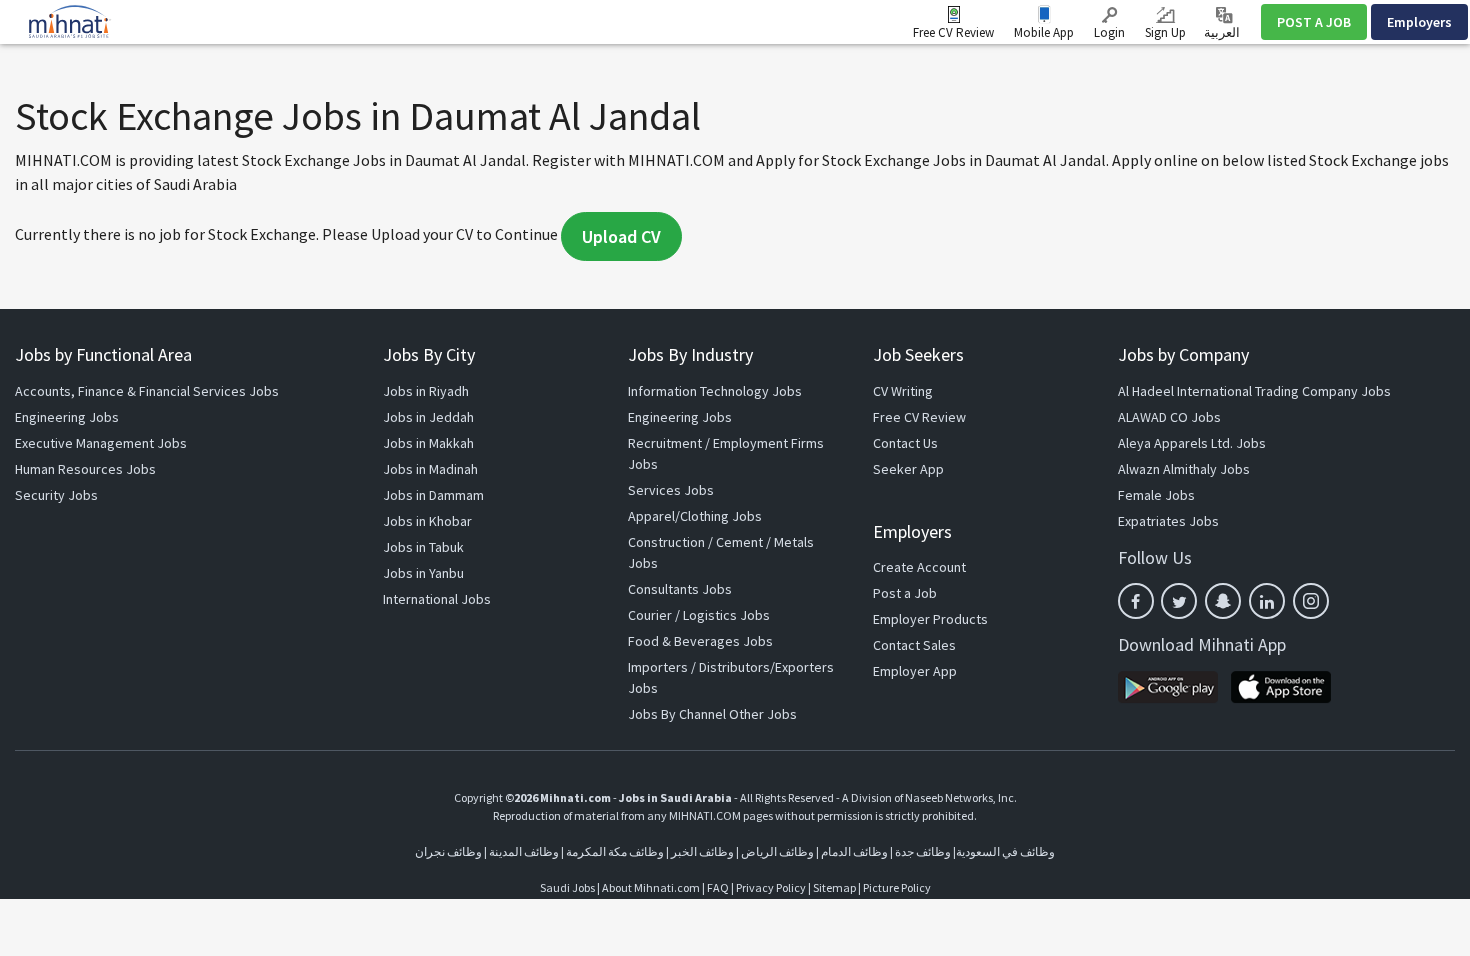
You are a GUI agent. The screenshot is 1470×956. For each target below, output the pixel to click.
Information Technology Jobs (715, 391)
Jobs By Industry (690, 354)
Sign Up (1165, 32)
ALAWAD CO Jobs (1169, 417)
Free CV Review (953, 32)
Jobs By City (429, 354)
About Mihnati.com (652, 887)
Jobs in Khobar (427, 521)
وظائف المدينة (524, 851)
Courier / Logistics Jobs (699, 615)
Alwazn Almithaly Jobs (1184, 469)
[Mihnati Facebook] (1136, 601)
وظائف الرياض (777, 851)
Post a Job (905, 593)
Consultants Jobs (680, 589)
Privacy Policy (771, 887)
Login (1109, 32)
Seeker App (908, 469)
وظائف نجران (448, 851)
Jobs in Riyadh (426, 391)
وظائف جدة (923, 851)
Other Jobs (763, 714)
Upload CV (621, 236)
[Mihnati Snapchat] (1223, 601)
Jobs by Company (1183, 354)
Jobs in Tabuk (423, 547)
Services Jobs (671, 490)
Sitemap (834, 887)
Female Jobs (1156, 495)
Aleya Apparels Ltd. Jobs (1192, 443)
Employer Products (930, 619)
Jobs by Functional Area (103, 354)
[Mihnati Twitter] (1179, 601)
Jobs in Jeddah (428, 417)
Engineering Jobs (67, 417)
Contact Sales (914, 645)
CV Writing (903, 391)
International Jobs (437, 599)
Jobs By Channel (677, 714)
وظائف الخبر (702, 851)
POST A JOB (1314, 22)
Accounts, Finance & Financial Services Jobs (147, 391)
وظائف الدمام (854, 851)
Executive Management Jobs (101, 443)
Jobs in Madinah (430, 469)
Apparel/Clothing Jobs (695, 516)
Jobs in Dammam (433, 495)
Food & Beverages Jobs (700, 641)
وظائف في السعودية (1005, 851)
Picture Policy (897, 887)
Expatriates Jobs (1168, 521)
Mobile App (1044, 32)
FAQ (718, 887)
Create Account (919, 567)
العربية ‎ (1223, 32)
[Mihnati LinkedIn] (1267, 601)
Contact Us (905, 443)
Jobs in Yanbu (423, 573)
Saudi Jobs (567, 887)
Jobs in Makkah (428, 443)
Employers (1419, 22)
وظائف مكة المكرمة (615, 851)
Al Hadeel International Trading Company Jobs (1254, 391)
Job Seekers (918, 354)
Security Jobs (56, 495)
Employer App (915, 671)
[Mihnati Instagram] (1311, 601)
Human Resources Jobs (85, 469)
